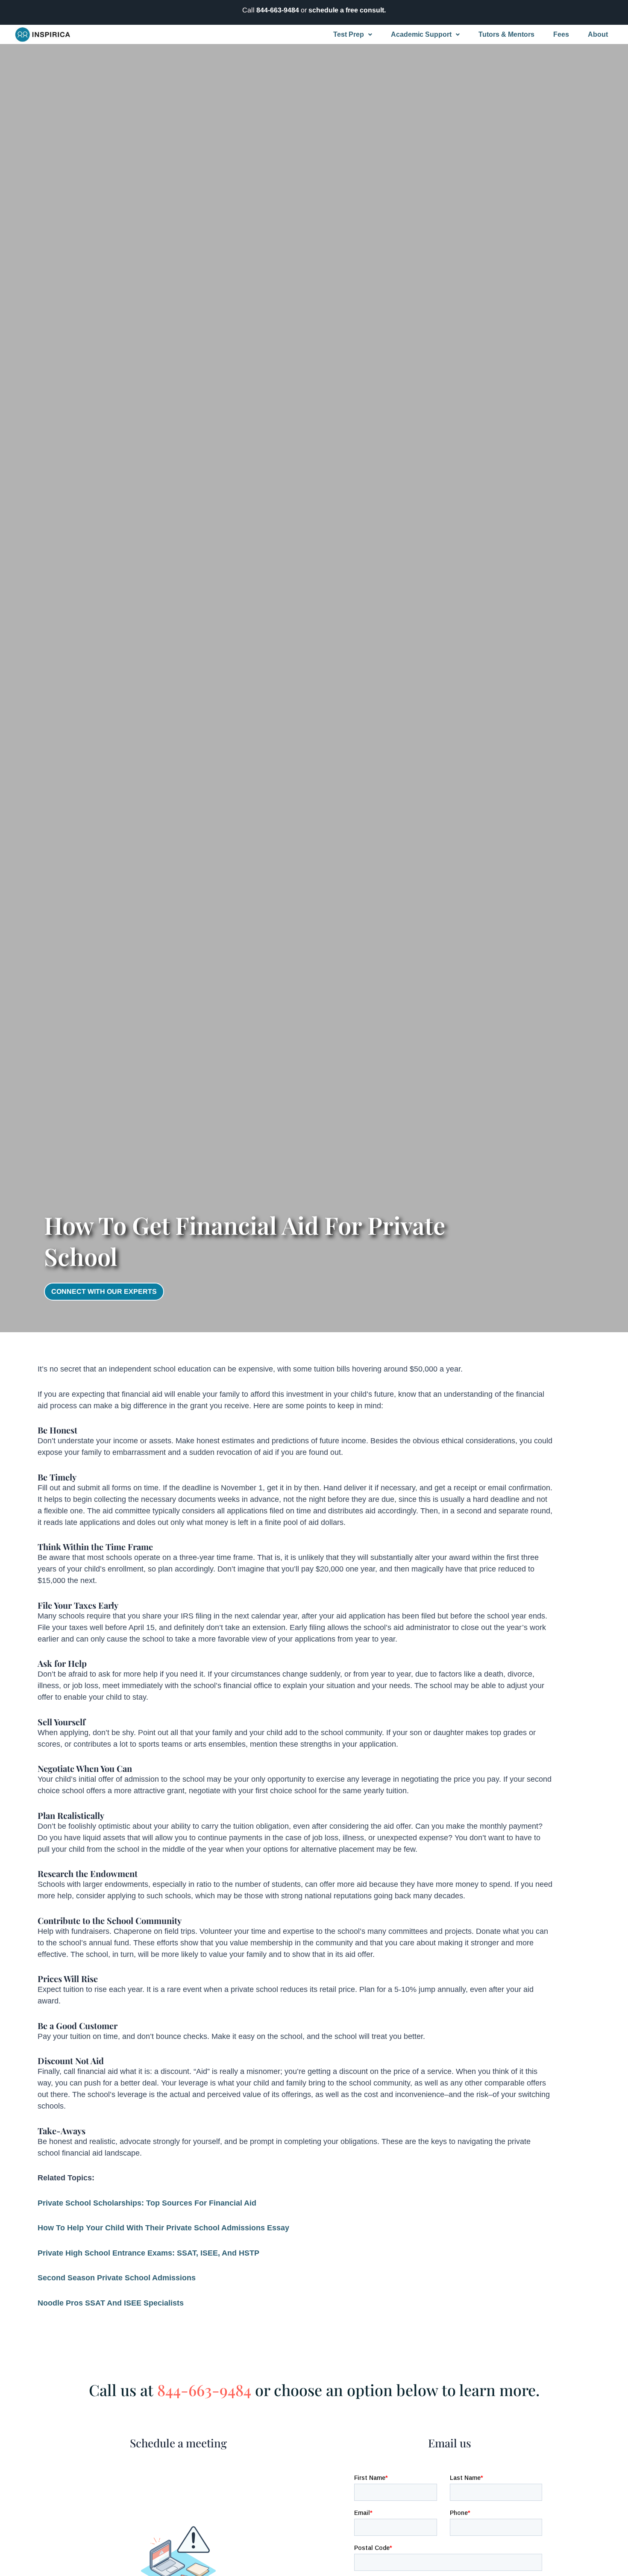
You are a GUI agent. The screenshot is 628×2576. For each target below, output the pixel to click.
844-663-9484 (278, 10)
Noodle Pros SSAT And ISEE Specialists (111, 2303)
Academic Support (421, 34)
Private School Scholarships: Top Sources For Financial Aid (147, 2203)
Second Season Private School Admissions (117, 2278)
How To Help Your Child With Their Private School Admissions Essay (163, 2228)
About (598, 34)
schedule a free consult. (347, 10)
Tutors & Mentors (506, 34)
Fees (561, 34)
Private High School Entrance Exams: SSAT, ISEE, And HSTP (148, 2253)
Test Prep (349, 34)
